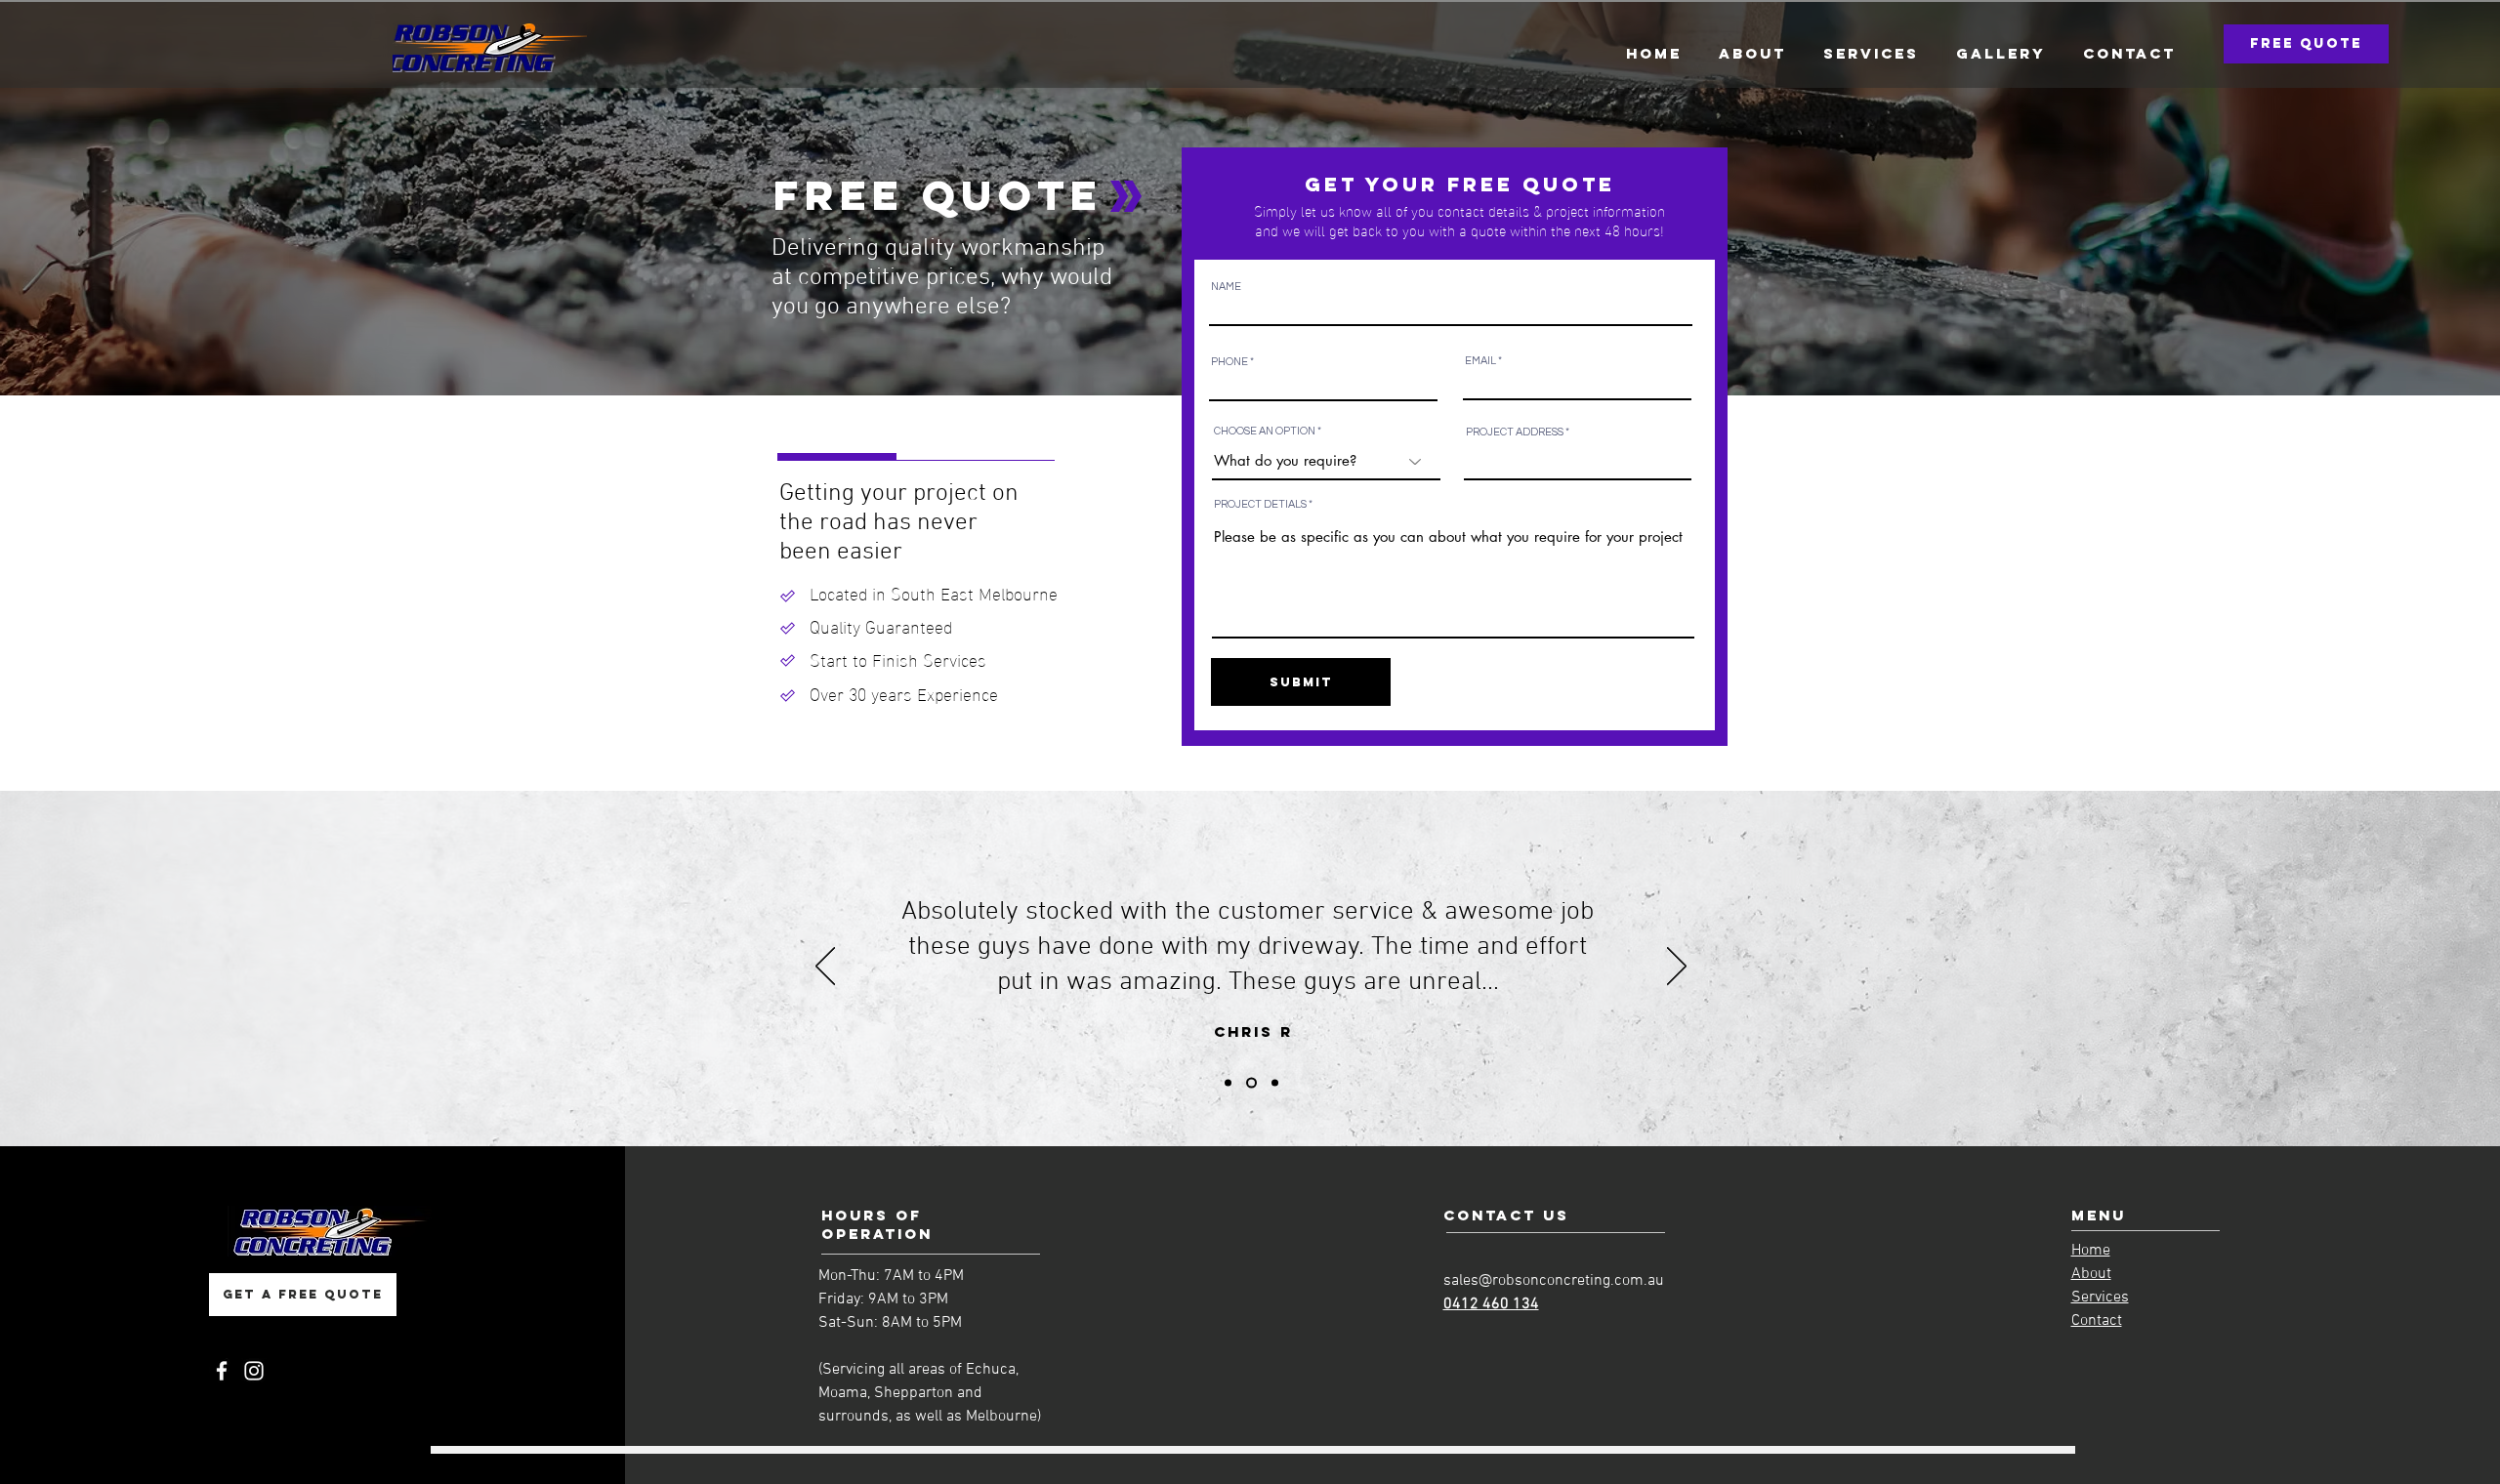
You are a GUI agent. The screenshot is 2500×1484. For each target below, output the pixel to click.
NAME (1226, 287)
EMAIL (1480, 361)
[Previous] (825, 968)
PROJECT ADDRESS (1515, 432)
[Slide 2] (1250, 1083)
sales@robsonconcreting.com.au (1554, 1281)
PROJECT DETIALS (1260, 504)
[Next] (1677, 968)
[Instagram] (254, 1371)
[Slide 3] (1273, 1083)
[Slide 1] (1228, 1083)
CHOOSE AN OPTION (1265, 431)
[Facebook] (222, 1371)
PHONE (1229, 362)
